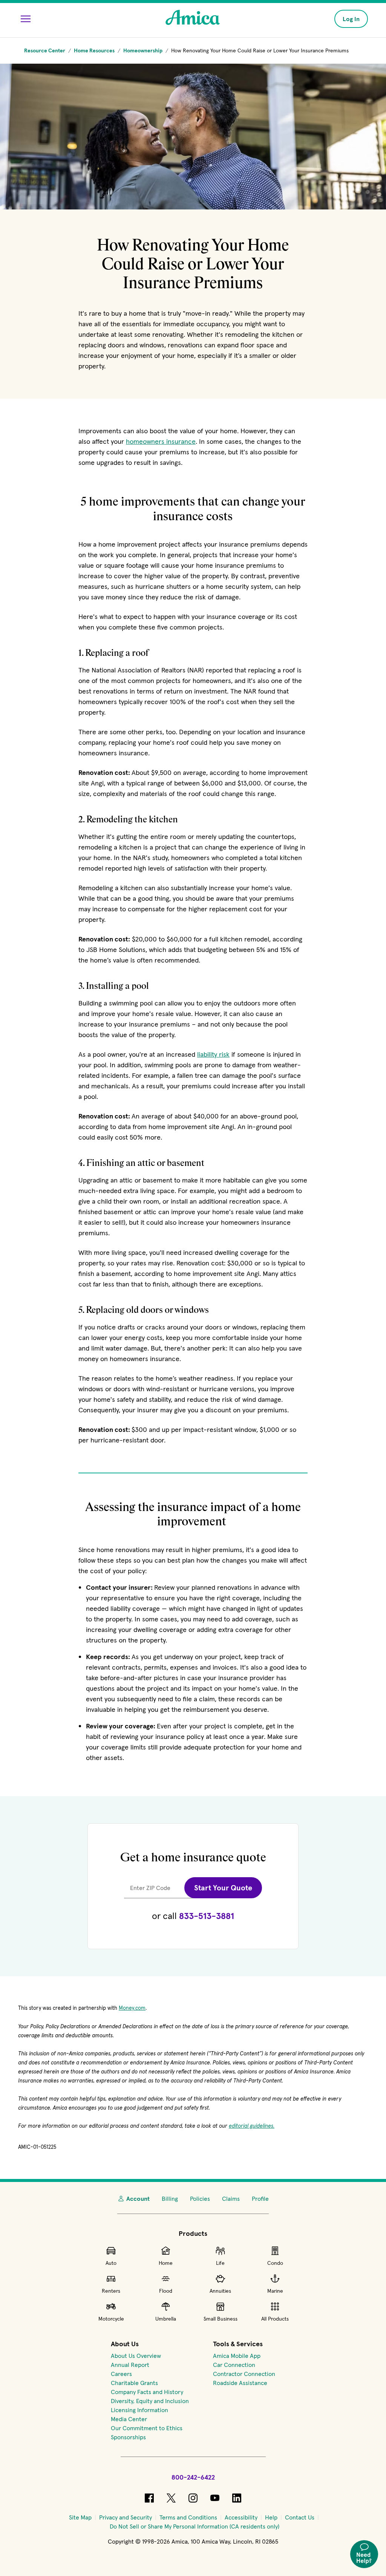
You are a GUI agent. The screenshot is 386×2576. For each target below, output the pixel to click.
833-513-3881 (207, 1916)
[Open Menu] (26, 19)
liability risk (213, 1054)
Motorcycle (111, 2319)
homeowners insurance (161, 441)
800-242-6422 (193, 2477)
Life (220, 2263)
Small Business (221, 2319)
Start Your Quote (223, 1888)
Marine (275, 2291)
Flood (166, 2291)
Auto (111, 2263)
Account (138, 2199)
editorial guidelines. (252, 2126)
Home (166, 2263)
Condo (275, 2263)
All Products (275, 2319)
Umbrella (166, 2319)
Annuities (220, 2291)
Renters (111, 2291)
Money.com (132, 2008)
